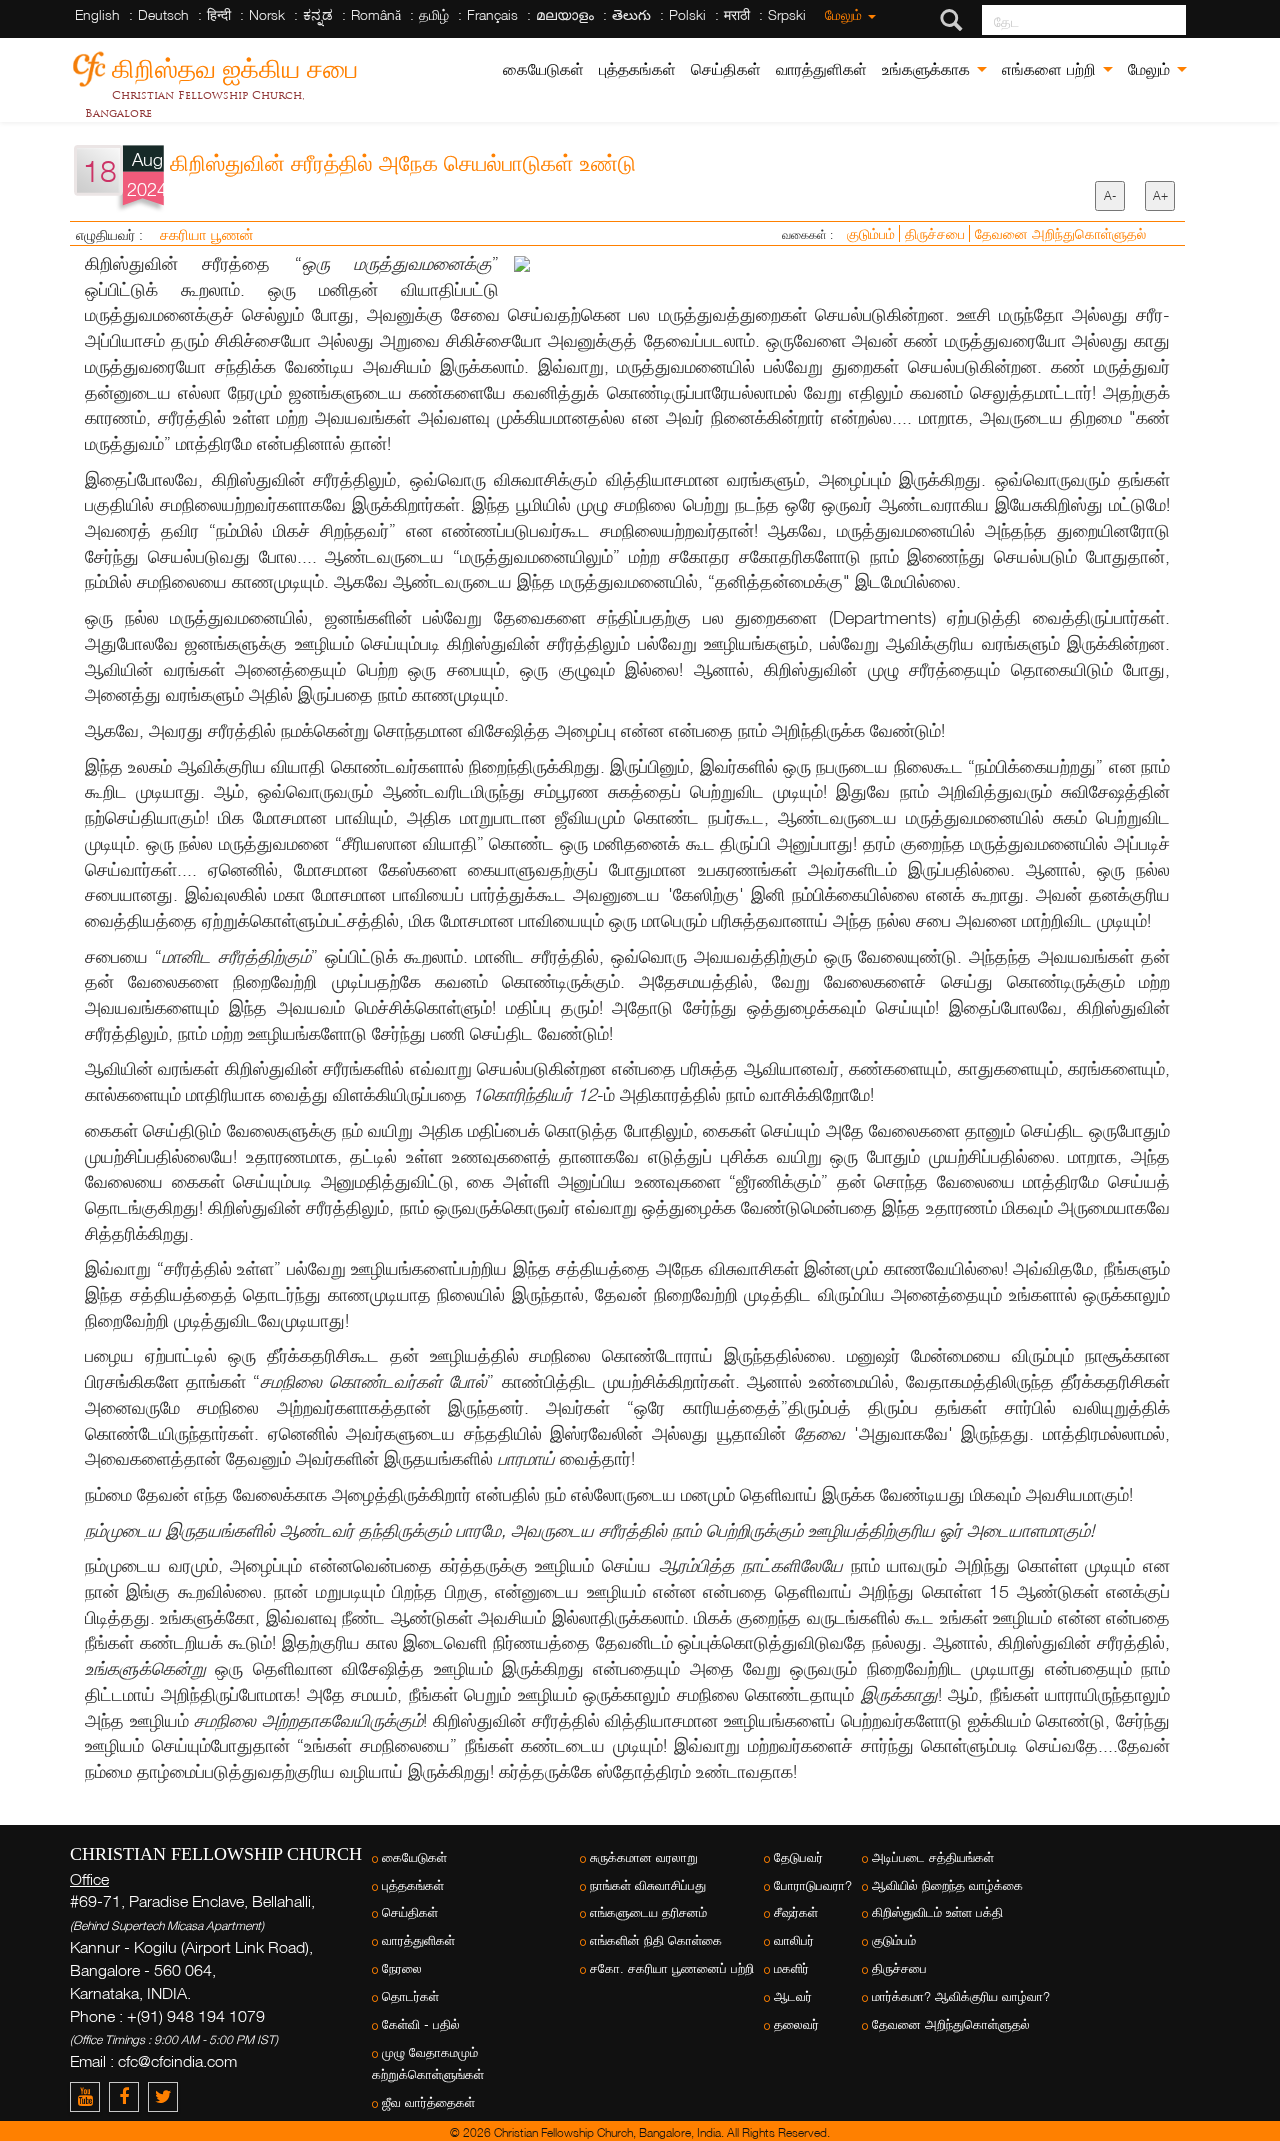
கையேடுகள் (543, 69)
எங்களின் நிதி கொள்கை (656, 1940)
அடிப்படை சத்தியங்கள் (933, 1857)
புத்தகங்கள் (637, 69)
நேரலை (402, 1968)
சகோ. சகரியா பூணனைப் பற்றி (672, 1968)
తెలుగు (631, 14)
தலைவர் (796, 2024)
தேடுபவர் (798, 1857)
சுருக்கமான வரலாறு (644, 1857)
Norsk (267, 14)
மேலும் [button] (1151, 69)
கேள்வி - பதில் (421, 2024)
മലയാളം (565, 14)
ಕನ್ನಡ (318, 14)
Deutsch (163, 14)
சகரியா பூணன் (207, 234)
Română (376, 14)
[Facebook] (128, 2096)
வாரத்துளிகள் (821, 69)
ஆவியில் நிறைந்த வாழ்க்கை (947, 1885)
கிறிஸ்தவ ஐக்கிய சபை (235, 65)
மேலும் (845, 14)
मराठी (737, 14)
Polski (687, 14)
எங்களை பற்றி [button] (1051, 69)
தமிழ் (434, 14)
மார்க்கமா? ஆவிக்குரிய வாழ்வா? (961, 1996)
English (97, 14)
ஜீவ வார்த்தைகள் (428, 2102)
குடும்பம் (873, 233)
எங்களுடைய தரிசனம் (648, 1912)
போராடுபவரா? (813, 1885)
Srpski (787, 14)
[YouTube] (89, 2096)
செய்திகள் (726, 69)
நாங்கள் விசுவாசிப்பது (648, 1885)
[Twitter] (165, 2096)
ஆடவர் (793, 1996)
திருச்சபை (937, 233)
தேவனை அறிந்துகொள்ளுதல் (1060, 233)
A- (1110, 195)
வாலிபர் (794, 1940)
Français (492, 14)
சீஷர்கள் (796, 1912)
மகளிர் (791, 1968)
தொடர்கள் (410, 1996)
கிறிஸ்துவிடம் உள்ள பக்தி (937, 1912)
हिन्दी (219, 14)
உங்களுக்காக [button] (928, 69)
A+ (1160, 195)
